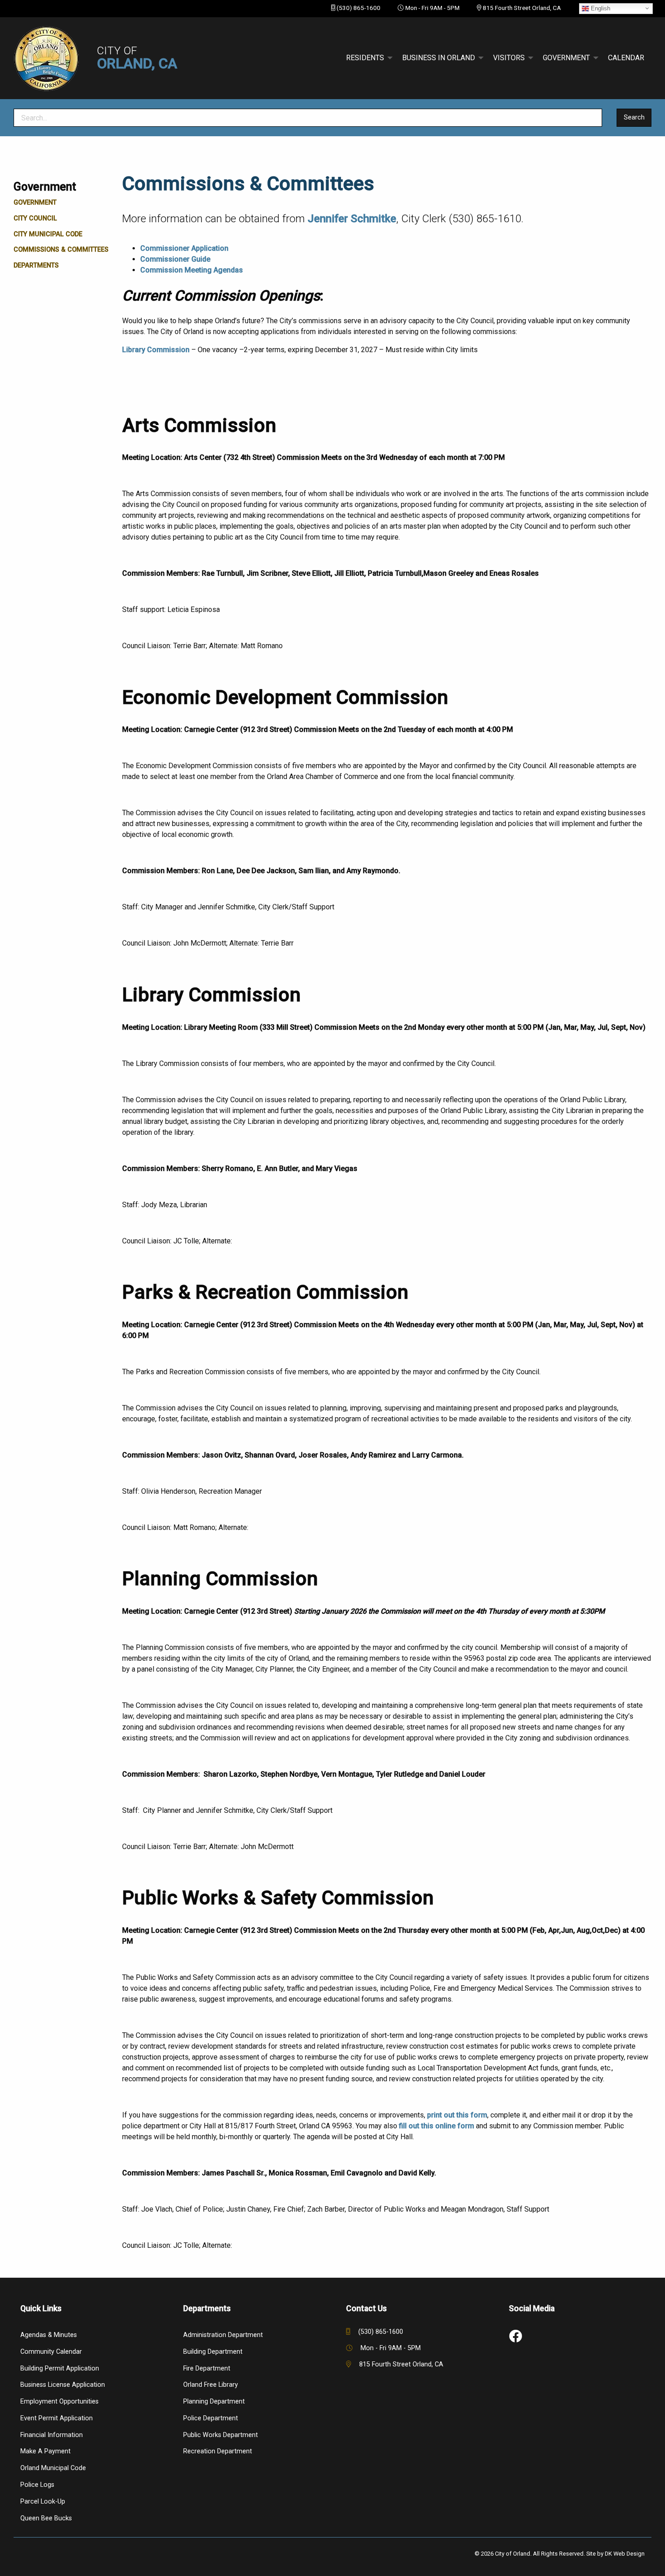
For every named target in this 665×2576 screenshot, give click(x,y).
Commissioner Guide (175, 259)
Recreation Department (218, 2451)
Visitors (509, 58)
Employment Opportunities (59, 2402)
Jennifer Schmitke (352, 219)
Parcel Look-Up (43, 2502)
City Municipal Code (48, 234)
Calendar (626, 58)
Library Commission (157, 350)
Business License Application (63, 2385)
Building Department (213, 2352)
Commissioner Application (184, 248)
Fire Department (207, 2368)
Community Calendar (51, 2352)
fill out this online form (437, 2126)
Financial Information (52, 2435)
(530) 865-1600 (359, 8)
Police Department (211, 2418)
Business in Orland (439, 58)
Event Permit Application (57, 2418)
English (600, 8)
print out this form (457, 2115)
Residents (365, 58)
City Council (35, 218)
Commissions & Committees (61, 250)
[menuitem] (367, 58)
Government (566, 58)
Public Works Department (221, 2435)
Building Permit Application (60, 2368)
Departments (36, 265)
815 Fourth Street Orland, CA (522, 8)
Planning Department (214, 2402)
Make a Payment (45, 2451)
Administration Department (223, 2335)
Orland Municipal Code (53, 2468)
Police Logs (37, 2485)
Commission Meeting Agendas (192, 270)
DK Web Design (625, 2554)
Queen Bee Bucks (46, 2518)
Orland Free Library (211, 2385)
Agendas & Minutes (49, 2335)
